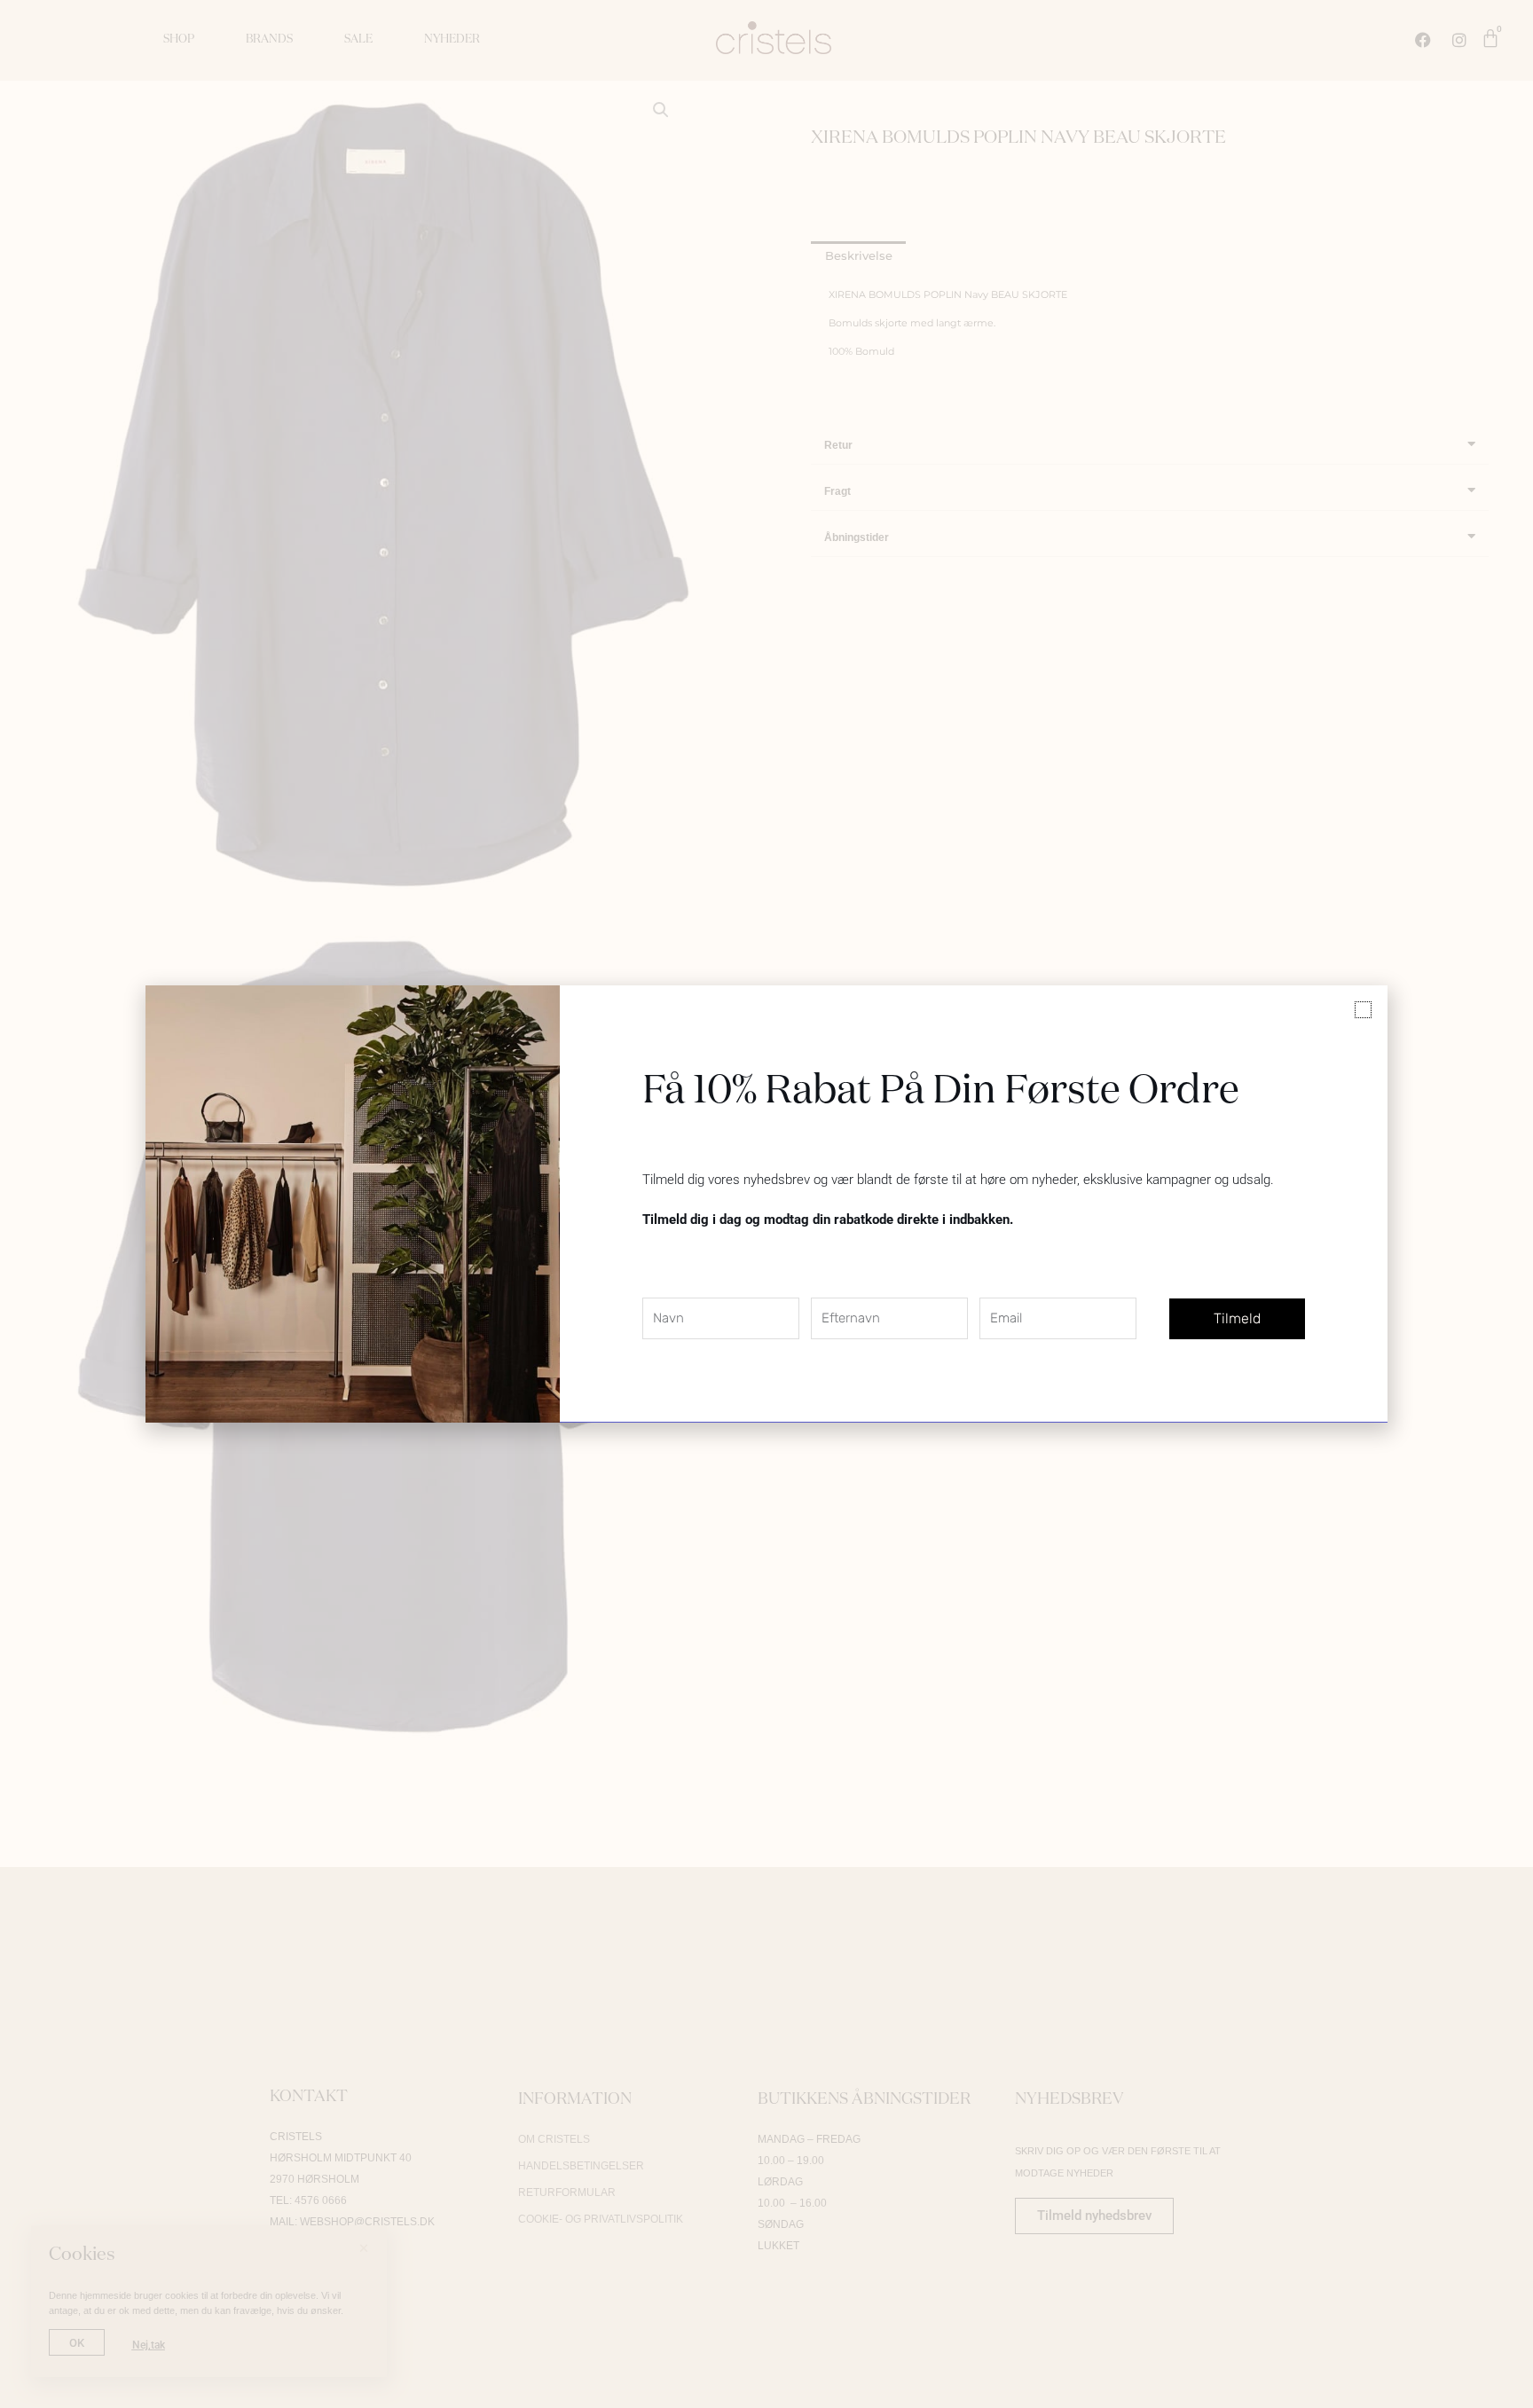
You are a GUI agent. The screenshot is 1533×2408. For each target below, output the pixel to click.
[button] (1363, 1010)
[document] (766, 1204)
